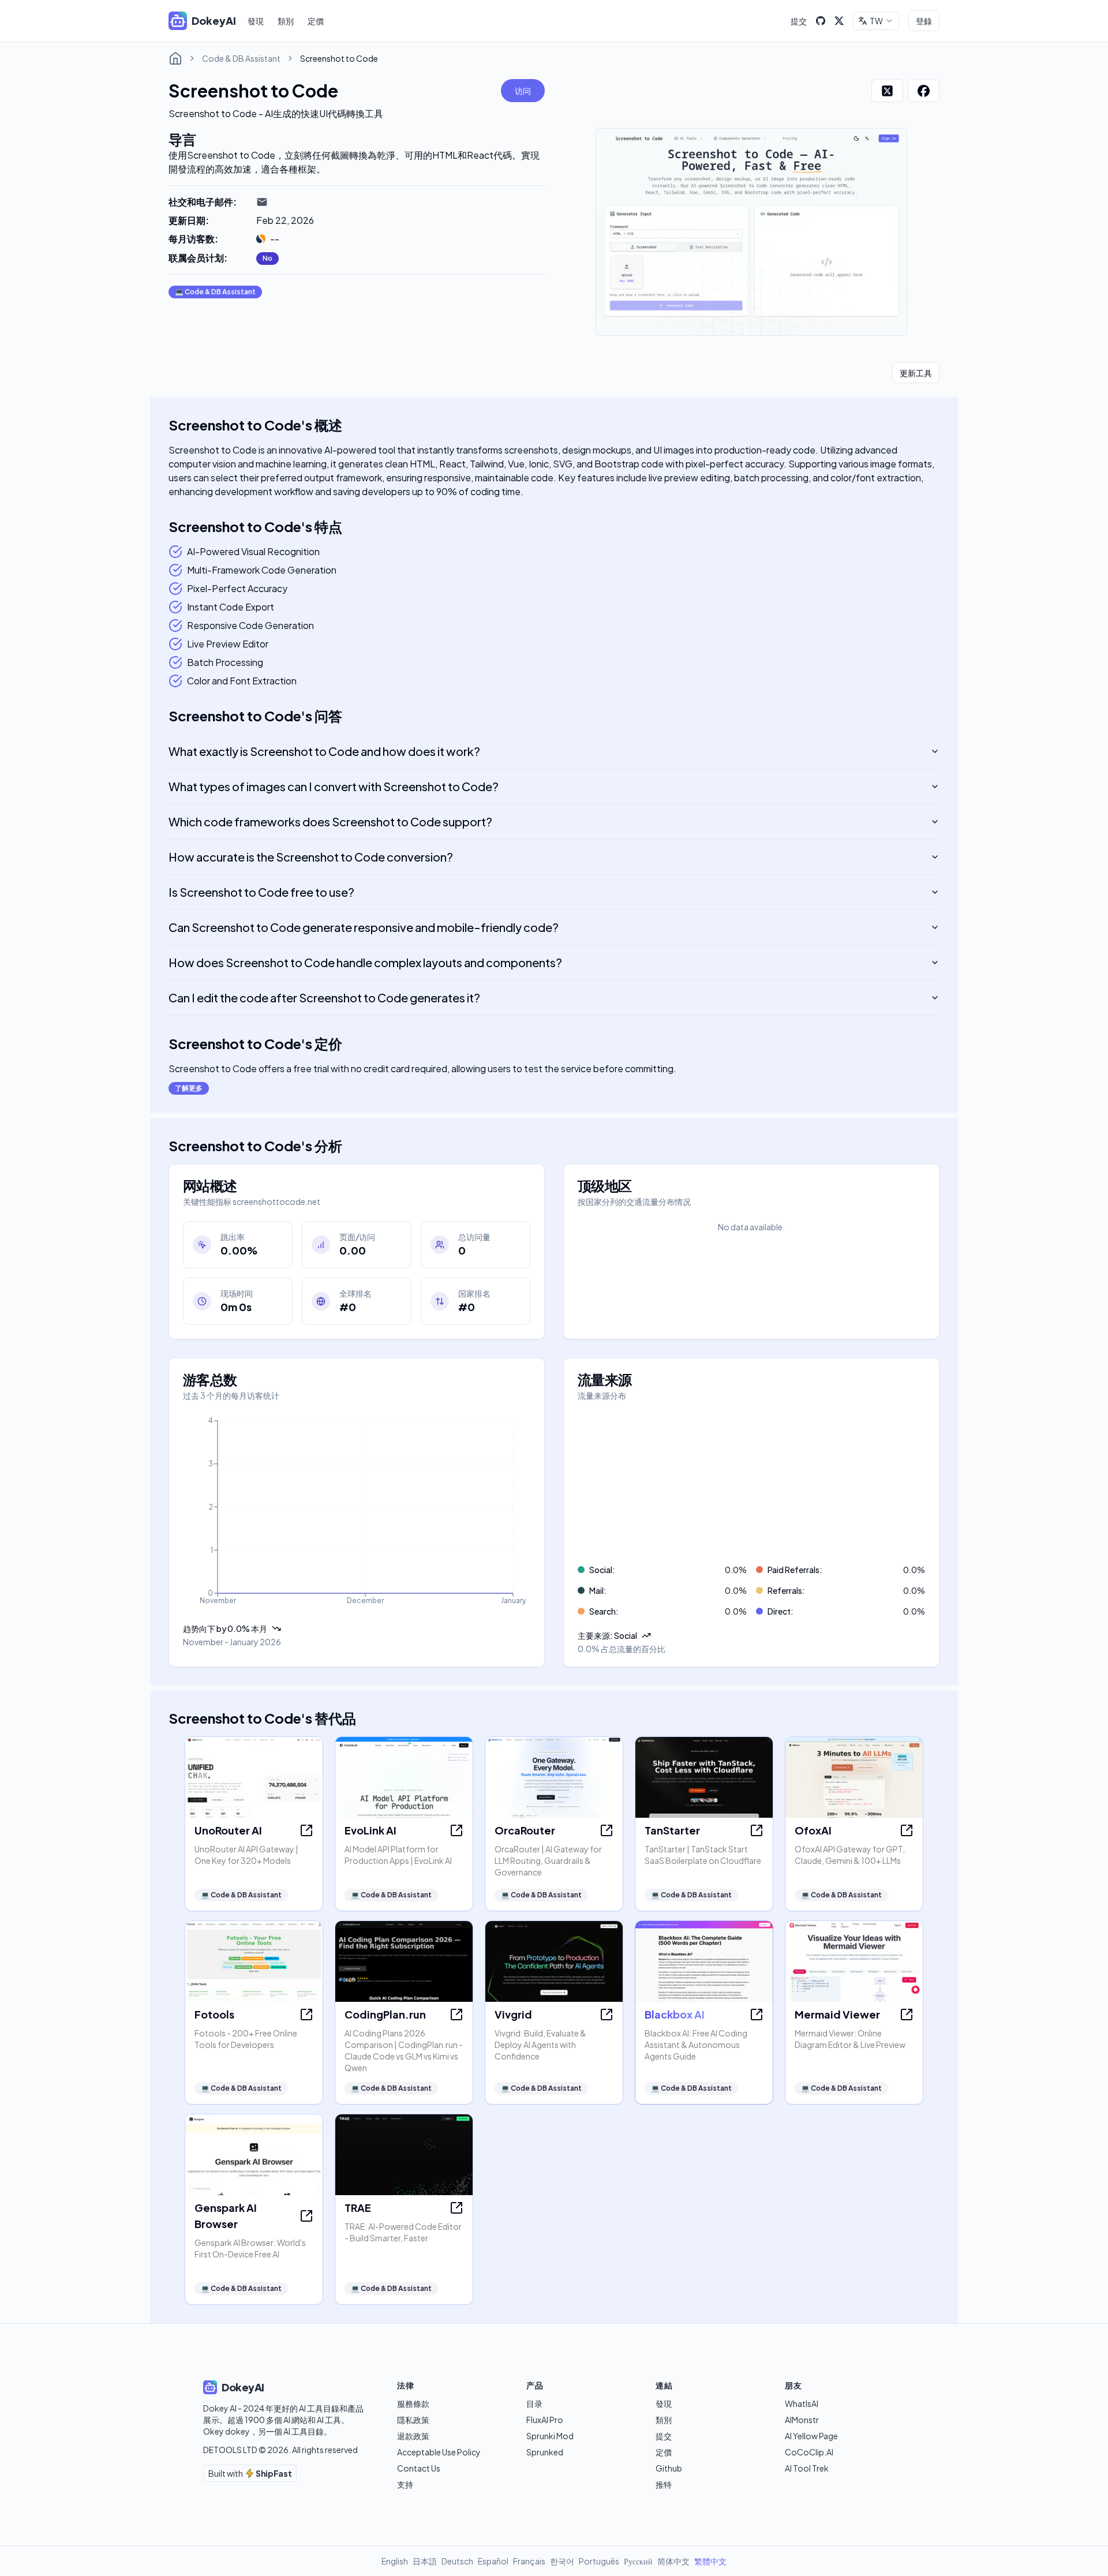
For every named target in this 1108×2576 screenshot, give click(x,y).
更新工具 (916, 373)
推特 (664, 2484)
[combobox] (876, 21)
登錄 (924, 21)
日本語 (425, 2561)
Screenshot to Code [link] (339, 58)
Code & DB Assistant (241, 58)
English (395, 2561)
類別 (286, 21)
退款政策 (413, 2436)
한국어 (562, 2561)
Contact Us (419, 2468)
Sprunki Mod (550, 2436)
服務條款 (413, 2403)
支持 (405, 2484)
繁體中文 (710, 2561)
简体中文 (673, 2561)
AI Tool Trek (807, 2468)
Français (529, 2561)
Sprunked (545, 2452)
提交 (799, 21)
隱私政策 (413, 2420)
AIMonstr (802, 2420)
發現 (256, 21)
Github (669, 2468)
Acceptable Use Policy (439, 2452)
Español (493, 2561)
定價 (316, 21)
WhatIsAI (802, 2403)
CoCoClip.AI (809, 2452)
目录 (534, 2403)
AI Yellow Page (811, 2436)
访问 (523, 91)
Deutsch (457, 2561)
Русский (638, 2561)
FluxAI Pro (545, 2420)
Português (599, 2561)
